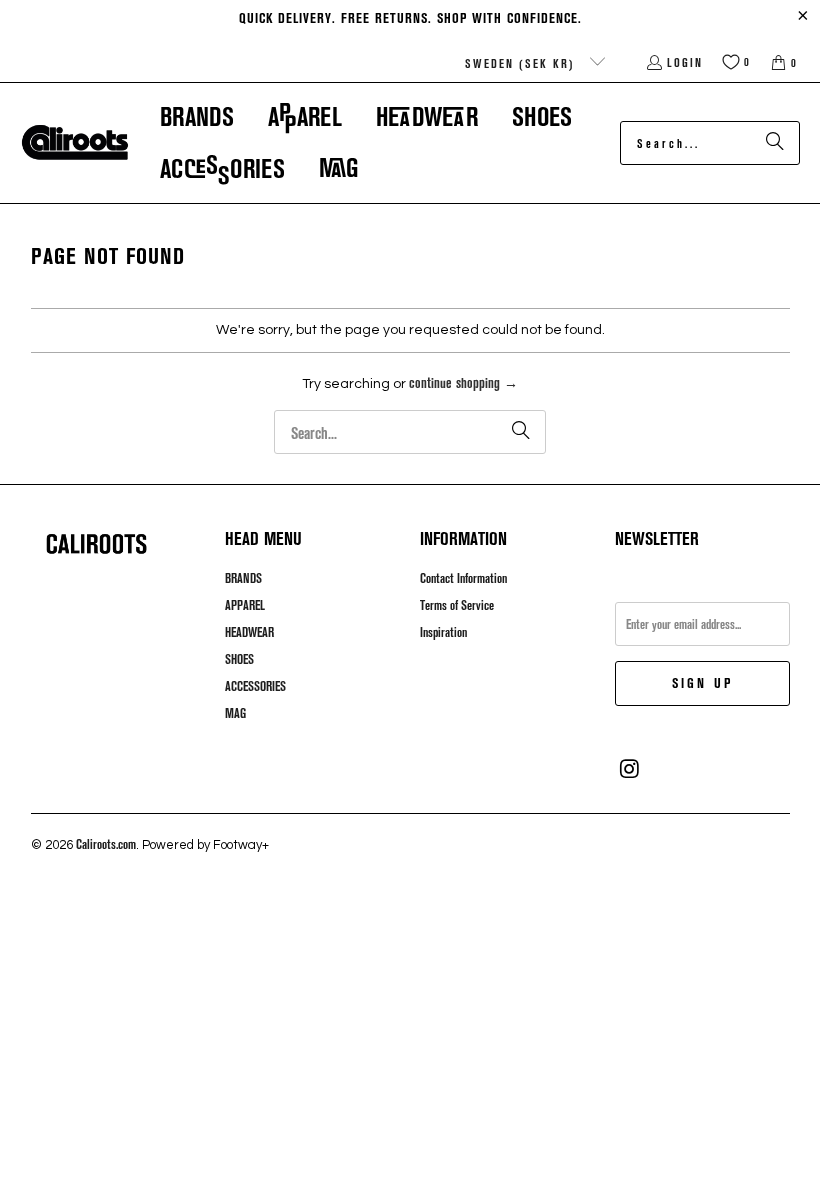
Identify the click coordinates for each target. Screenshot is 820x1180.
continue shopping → (463, 382)
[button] (197, 116)
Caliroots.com (106, 844)
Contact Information (463, 578)
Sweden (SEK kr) (522, 63)
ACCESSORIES (255, 686)
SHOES (239, 659)
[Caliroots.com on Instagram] (630, 769)
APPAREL (245, 605)
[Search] (775, 143)
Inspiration (443, 632)
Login (685, 62)
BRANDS (243, 578)
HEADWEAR (249, 632)
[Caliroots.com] (75, 143)
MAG (235, 713)
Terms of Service (457, 605)
